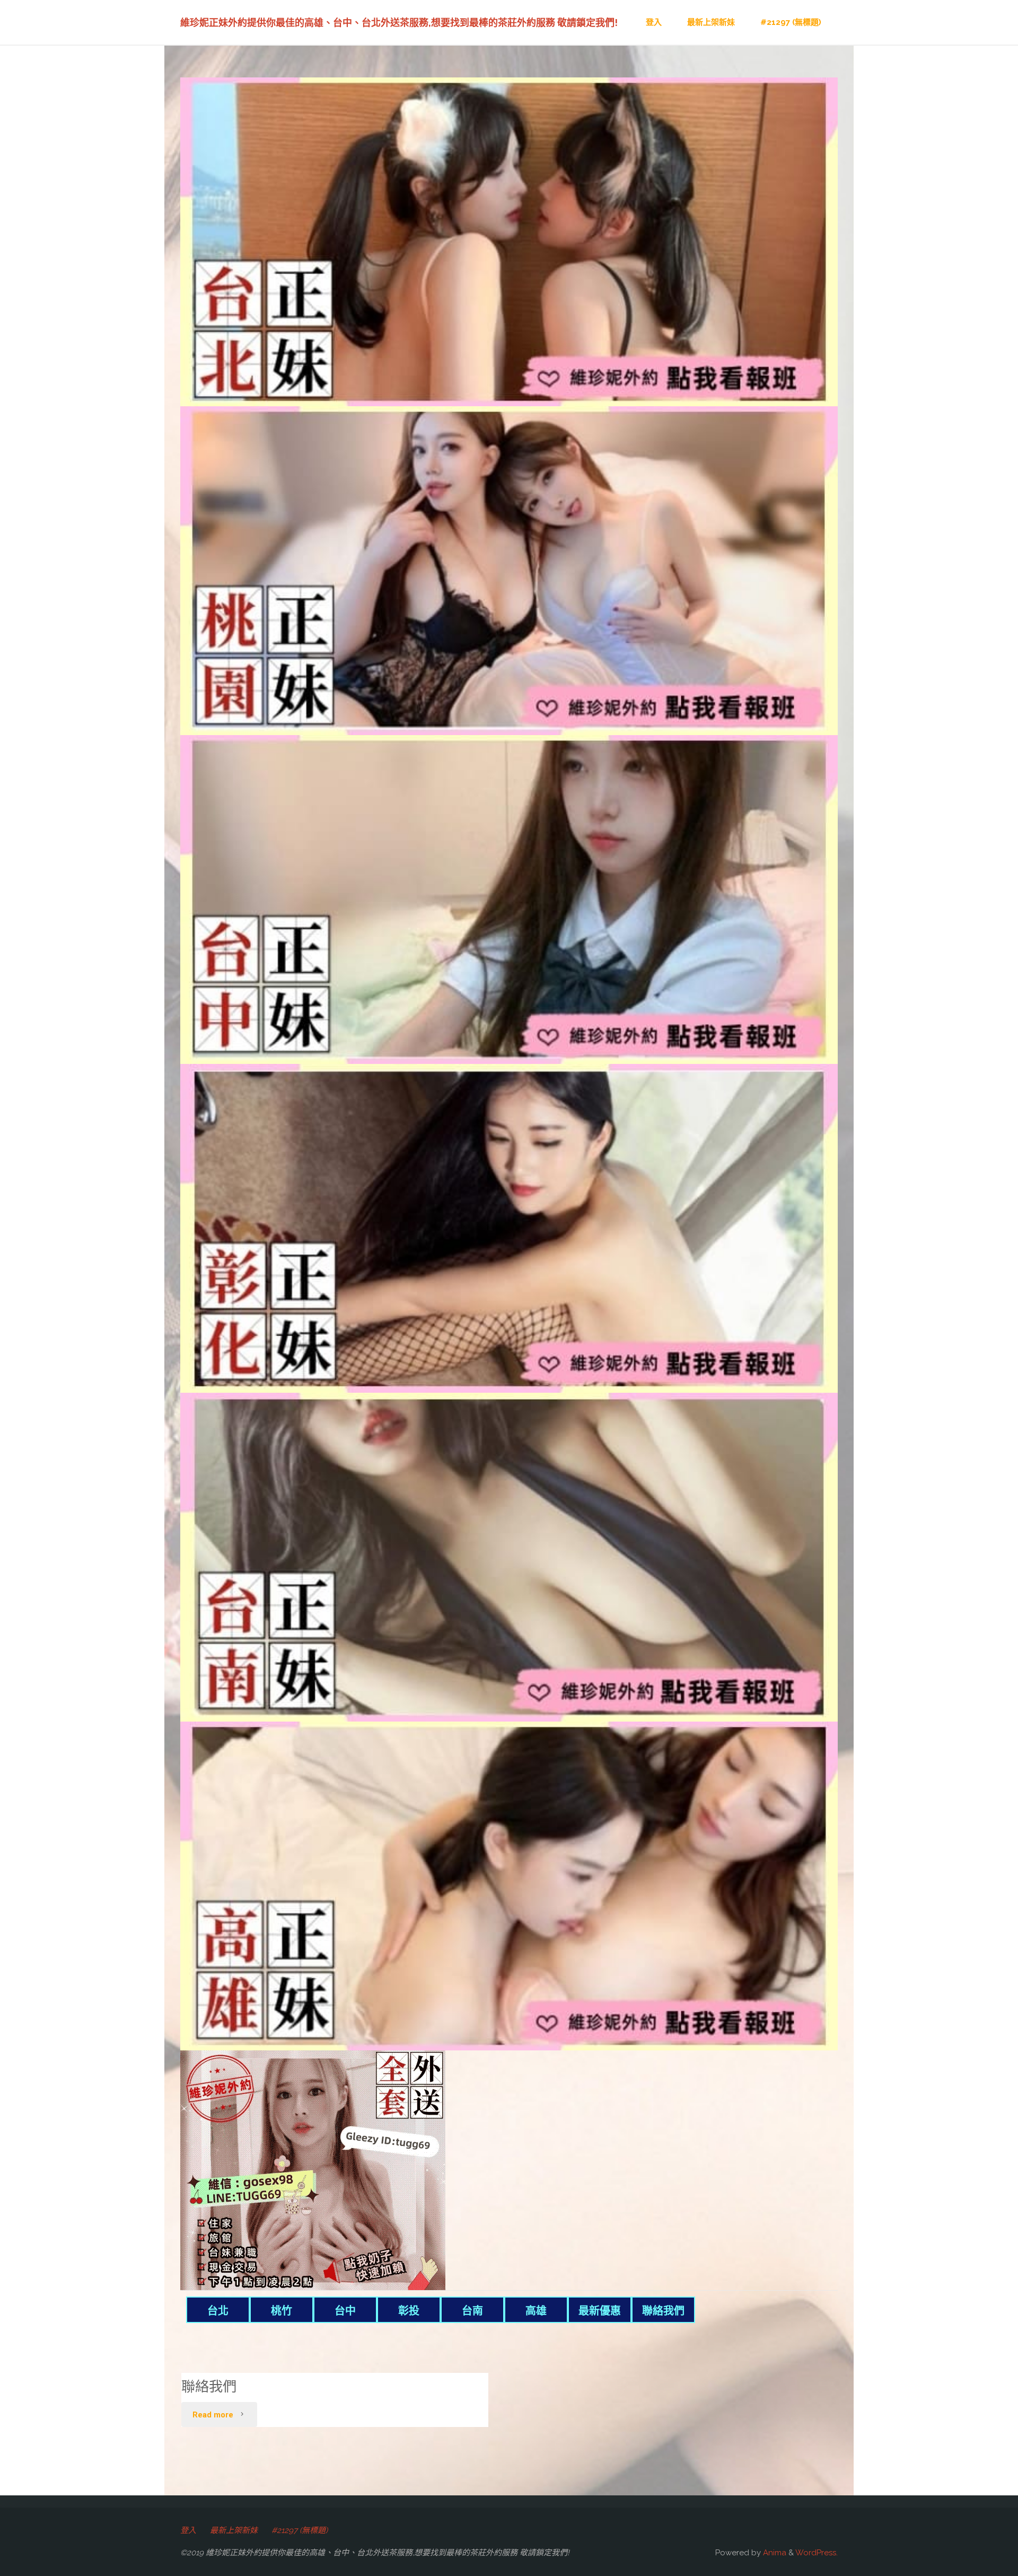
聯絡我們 (663, 2311)
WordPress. (817, 2553)
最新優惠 (600, 2311)
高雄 (536, 2311)
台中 (345, 2311)
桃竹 (282, 2311)
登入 (188, 2530)
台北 (218, 2311)
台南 (472, 2311)
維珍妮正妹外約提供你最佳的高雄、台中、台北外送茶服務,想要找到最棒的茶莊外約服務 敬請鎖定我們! (399, 23)
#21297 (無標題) (300, 2530)
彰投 (409, 2311)
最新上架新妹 (234, 2530)
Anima (774, 2553)
